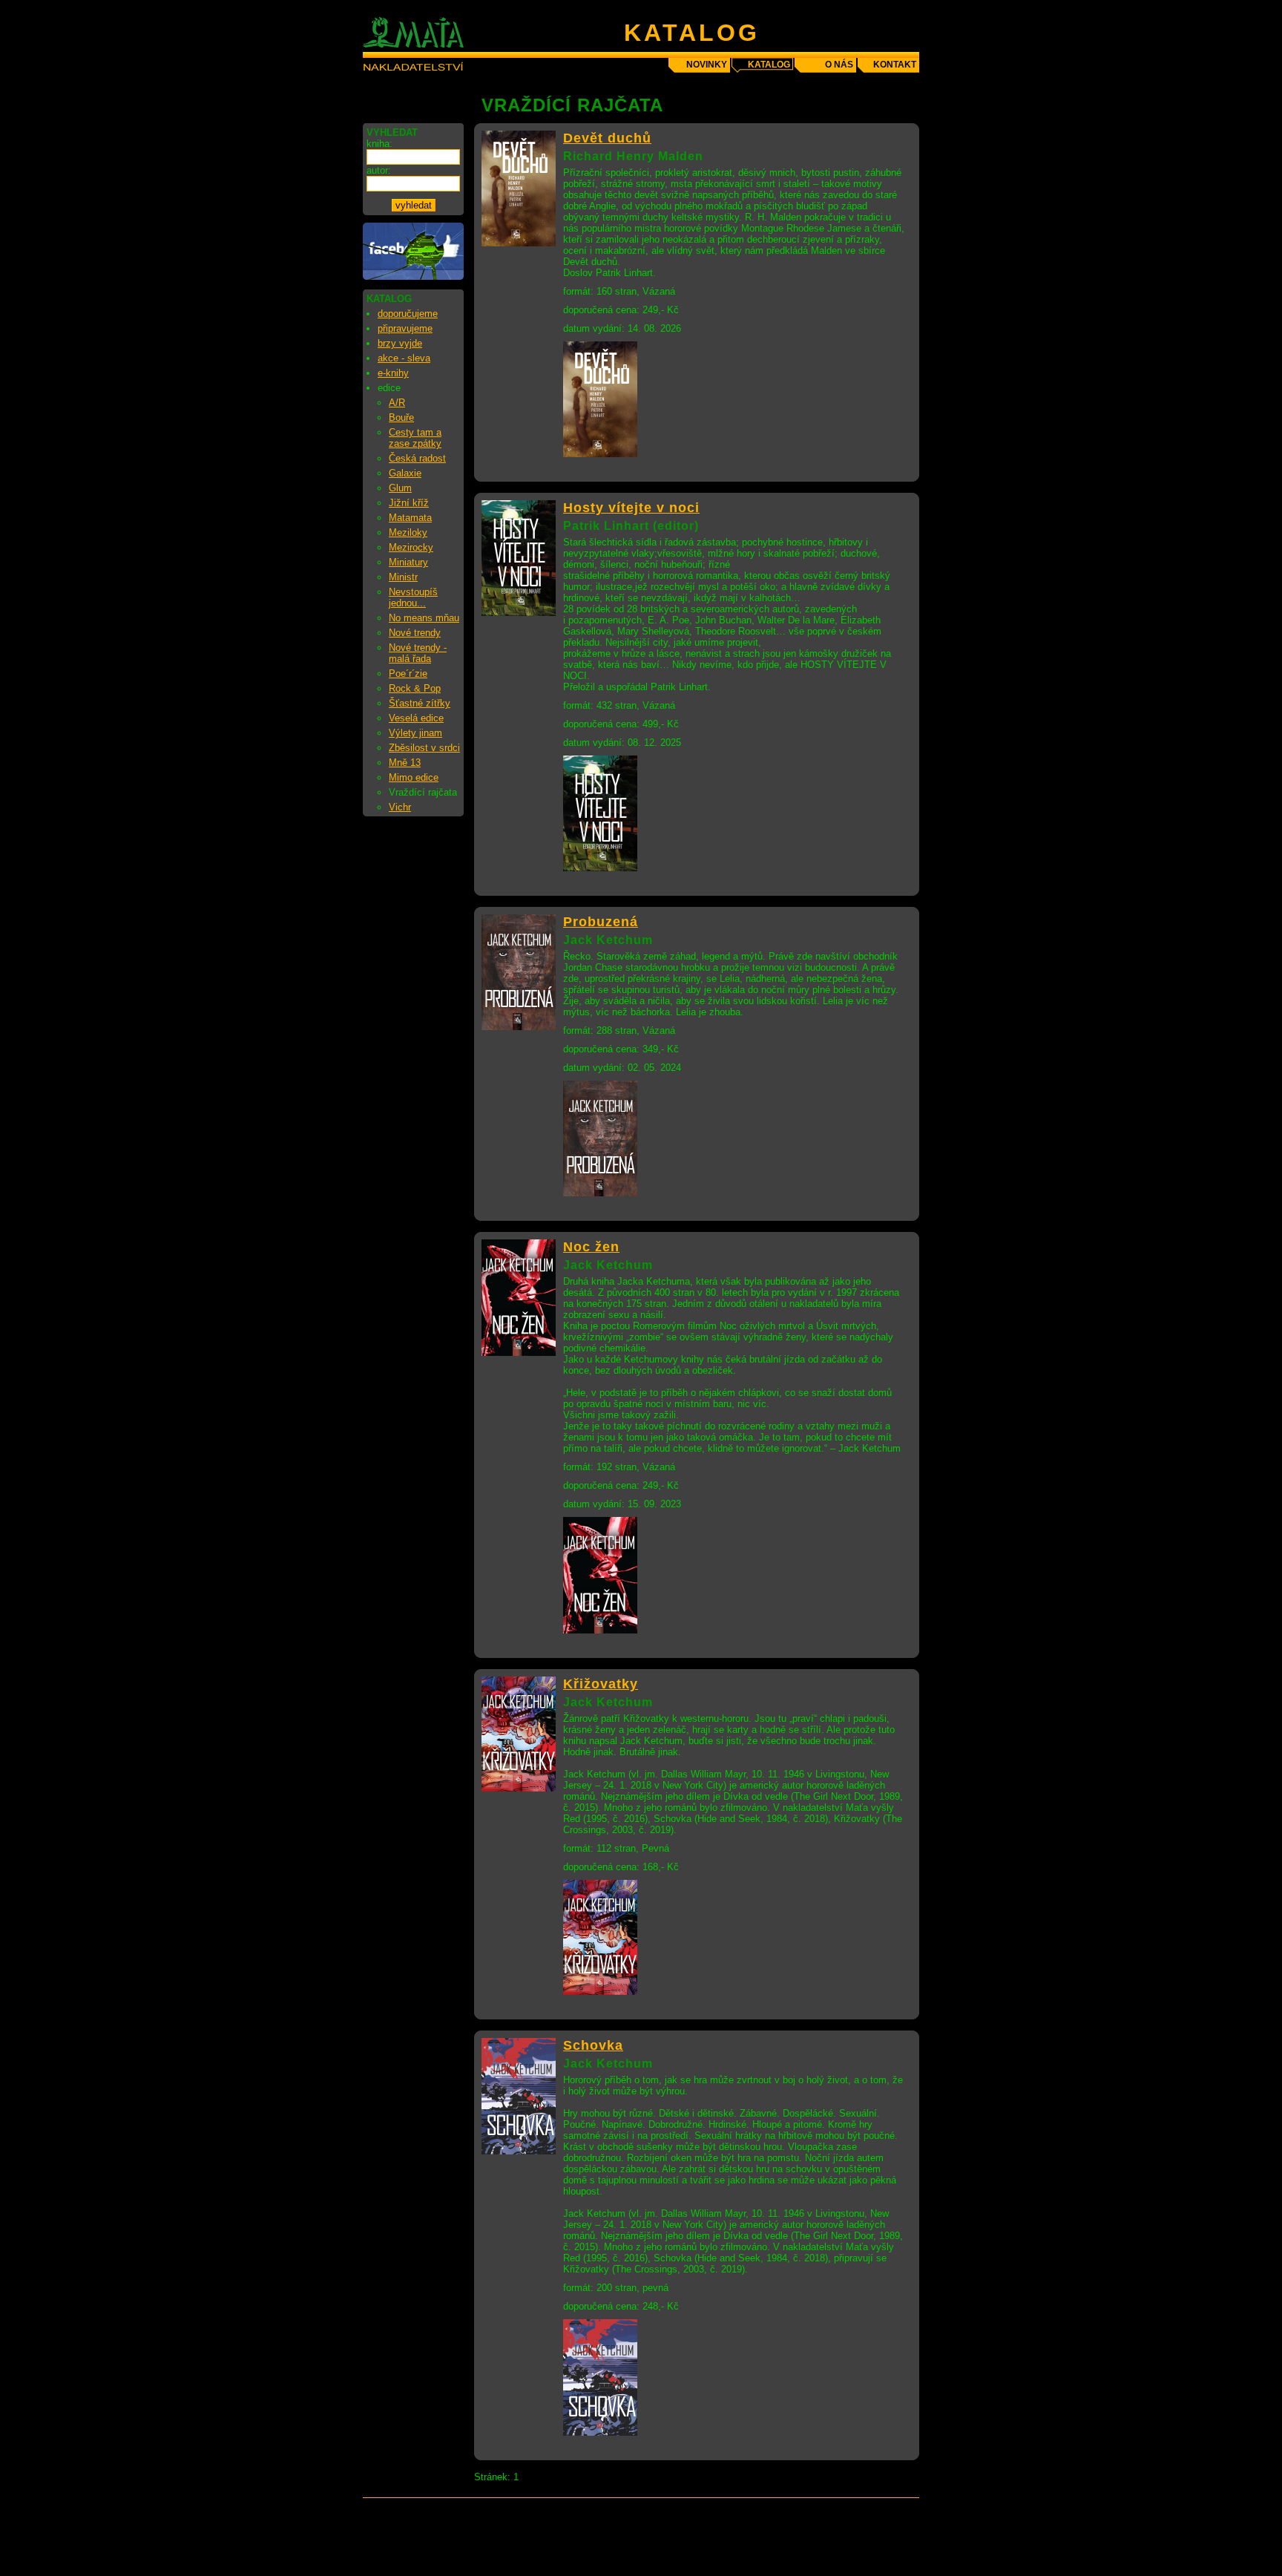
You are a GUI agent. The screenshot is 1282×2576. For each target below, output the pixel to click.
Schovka (593, 2045)
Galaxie (405, 473)
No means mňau (424, 618)
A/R (397, 403)
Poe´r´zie (408, 674)
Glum (400, 488)
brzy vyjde (400, 343)
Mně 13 (405, 763)
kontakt (895, 65)
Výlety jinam (415, 733)
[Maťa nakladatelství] (413, 276)
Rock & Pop (415, 688)
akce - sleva (404, 358)
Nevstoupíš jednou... (413, 597)
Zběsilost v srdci (424, 748)
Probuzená (601, 922)
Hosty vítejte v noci (631, 508)
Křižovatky (601, 1684)
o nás (839, 65)
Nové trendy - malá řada (418, 653)
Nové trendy (415, 633)
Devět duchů (607, 138)
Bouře (401, 417)
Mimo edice (414, 777)
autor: (379, 170)
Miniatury (408, 562)
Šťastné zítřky (420, 703)
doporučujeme (408, 314)
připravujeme (405, 328)
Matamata (410, 518)
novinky (707, 65)
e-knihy (393, 373)
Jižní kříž (409, 503)
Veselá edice (416, 718)
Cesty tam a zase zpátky (415, 438)
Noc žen (591, 1247)
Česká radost (417, 458)
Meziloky (408, 532)
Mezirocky (411, 547)
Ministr (403, 577)
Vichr (400, 807)
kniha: (379, 144)
